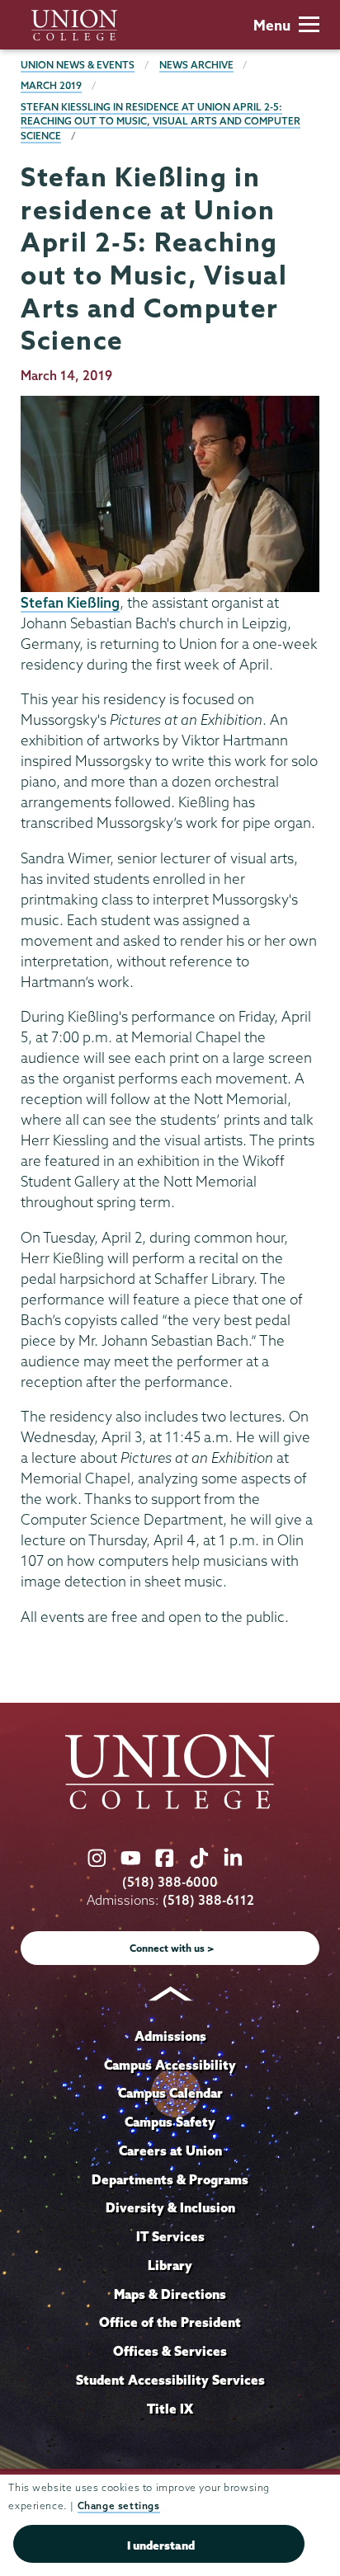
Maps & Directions (170, 2294)
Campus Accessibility (170, 2065)
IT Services (170, 2236)
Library (170, 2265)
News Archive (196, 65)
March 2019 (51, 85)
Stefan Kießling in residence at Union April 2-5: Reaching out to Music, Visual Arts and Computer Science (161, 121)
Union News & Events (78, 65)
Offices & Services (170, 2351)
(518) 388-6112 (208, 1900)
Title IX (170, 2409)
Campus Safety (170, 2122)
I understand (161, 2545)
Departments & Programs (170, 2179)
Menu (272, 25)
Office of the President (170, 2322)
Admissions (170, 2036)
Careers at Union (170, 2151)
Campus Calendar (170, 2093)
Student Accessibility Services (170, 2380)
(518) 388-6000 (170, 1882)
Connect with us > (172, 1948)
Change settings (119, 2505)
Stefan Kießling (70, 602)
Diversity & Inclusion (170, 2207)
